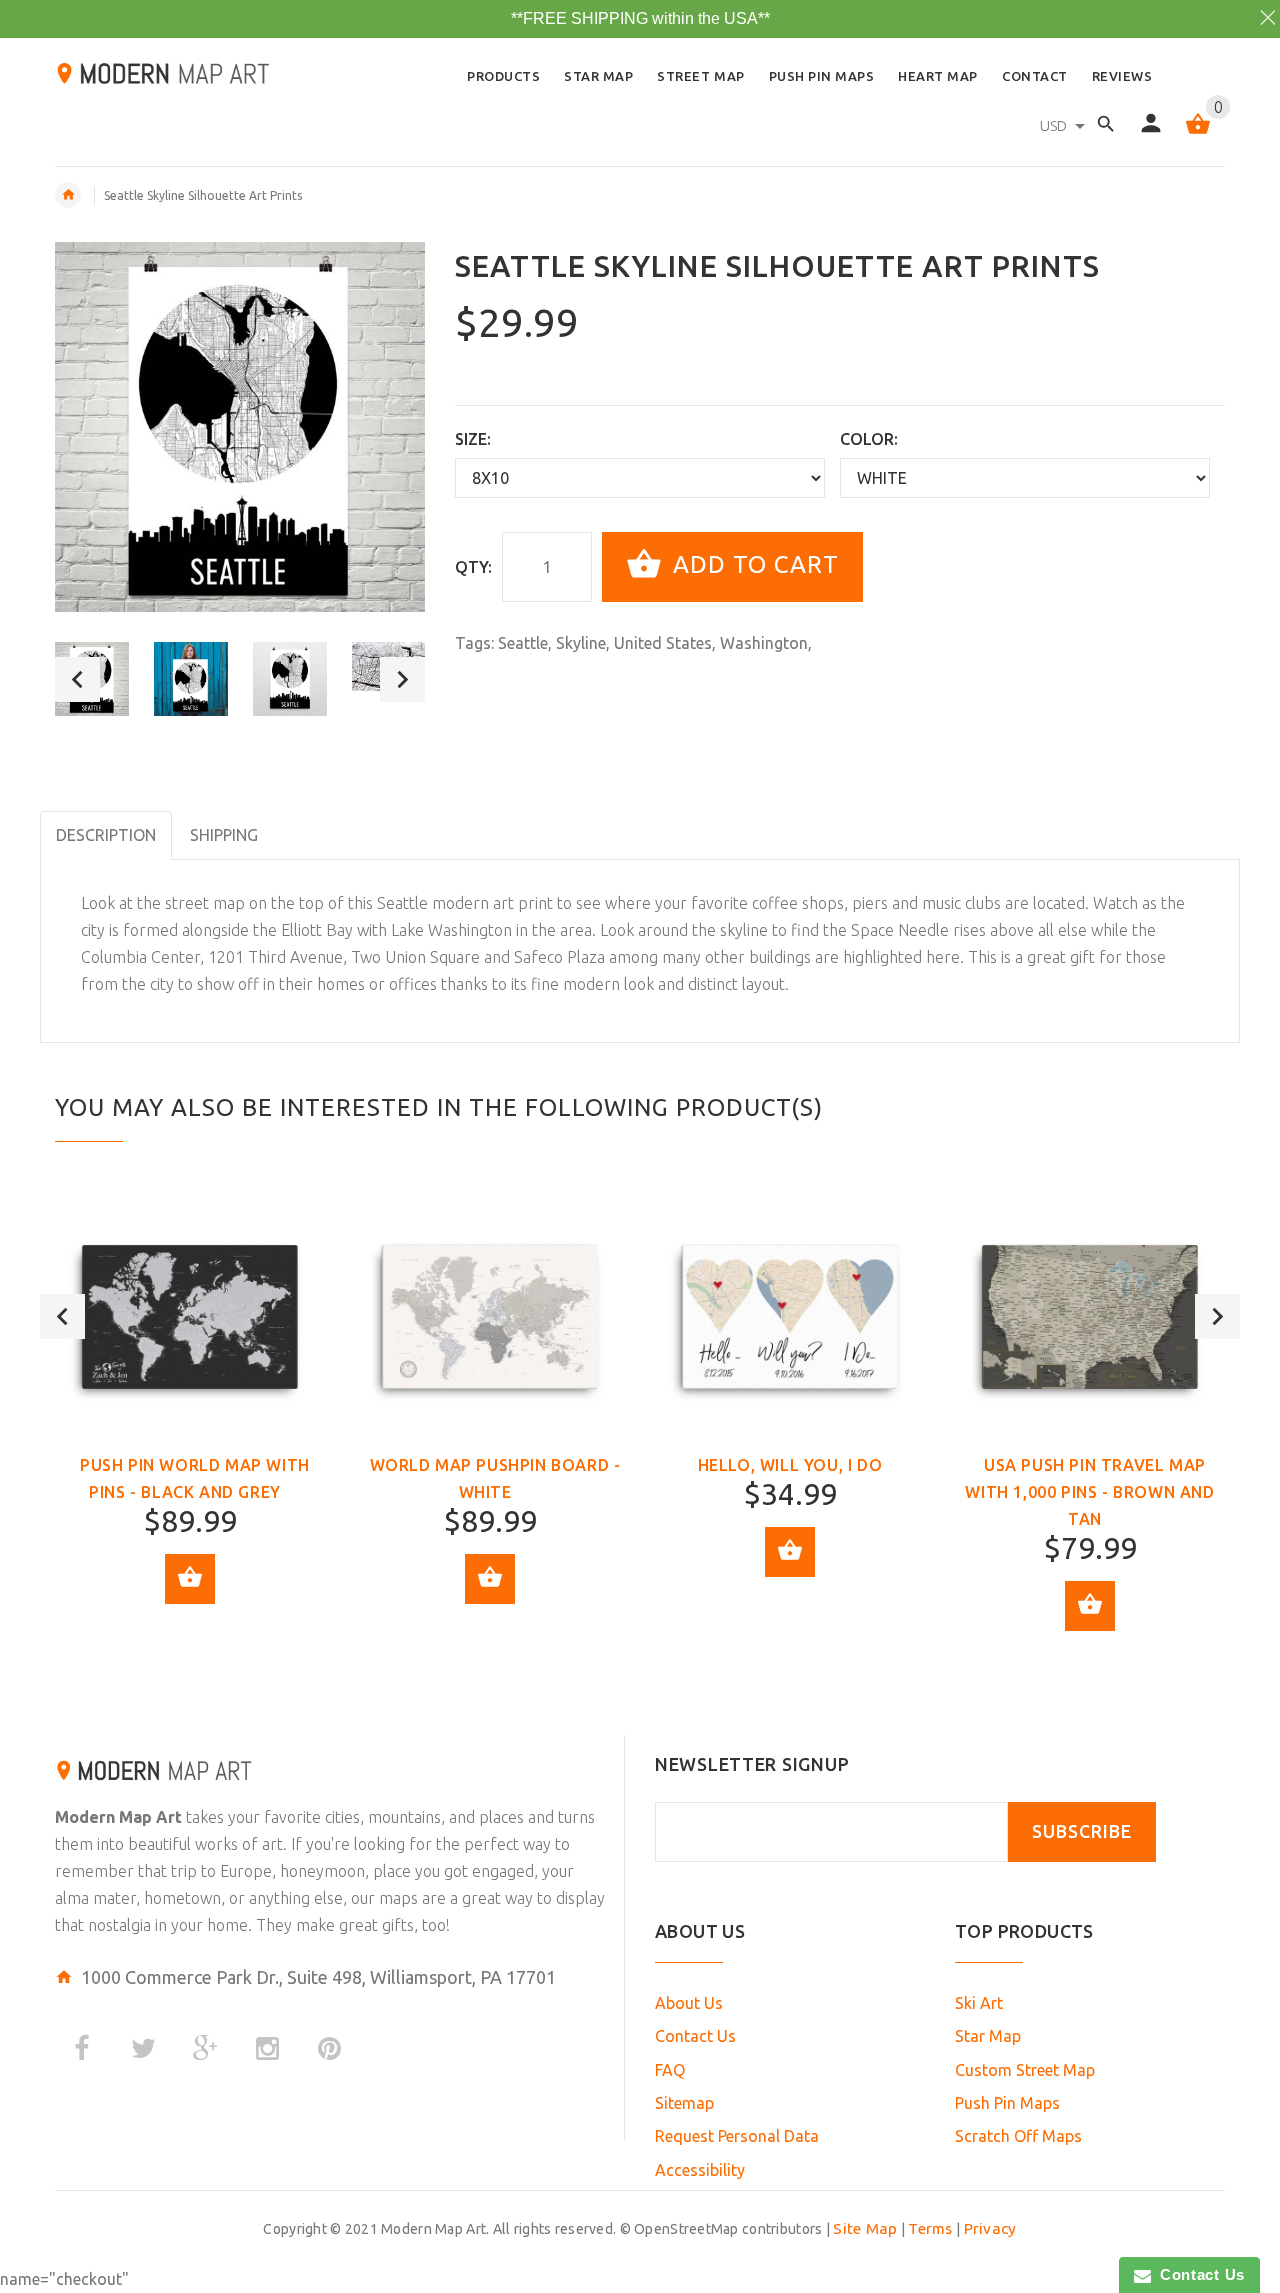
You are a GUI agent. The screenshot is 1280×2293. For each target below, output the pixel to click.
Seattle (523, 643)
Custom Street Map (1025, 2070)
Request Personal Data (737, 2136)
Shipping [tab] (224, 835)
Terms (930, 2228)
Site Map (865, 2228)
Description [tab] (106, 835)
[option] (191, 679)
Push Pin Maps (1007, 2103)
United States (663, 643)
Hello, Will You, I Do (790, 1465)
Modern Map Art (118, 1817)
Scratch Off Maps (1018, 2136)
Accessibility (700, 2170)
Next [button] (402, 679)
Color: (869, 439)
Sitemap (684, 2103)
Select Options (190, 1579)
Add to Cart (752, 564)
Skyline (581, 643)
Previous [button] (77, 679)
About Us (689, 2003)
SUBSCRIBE (1082, 1831)
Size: (473, 439)
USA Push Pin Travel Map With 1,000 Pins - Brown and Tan (1089, 1492)
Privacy (990, 2228)
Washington (764, 643)
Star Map (988, 2036)
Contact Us (695, 2036)
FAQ (670, 2070)
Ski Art (979, 2003)
